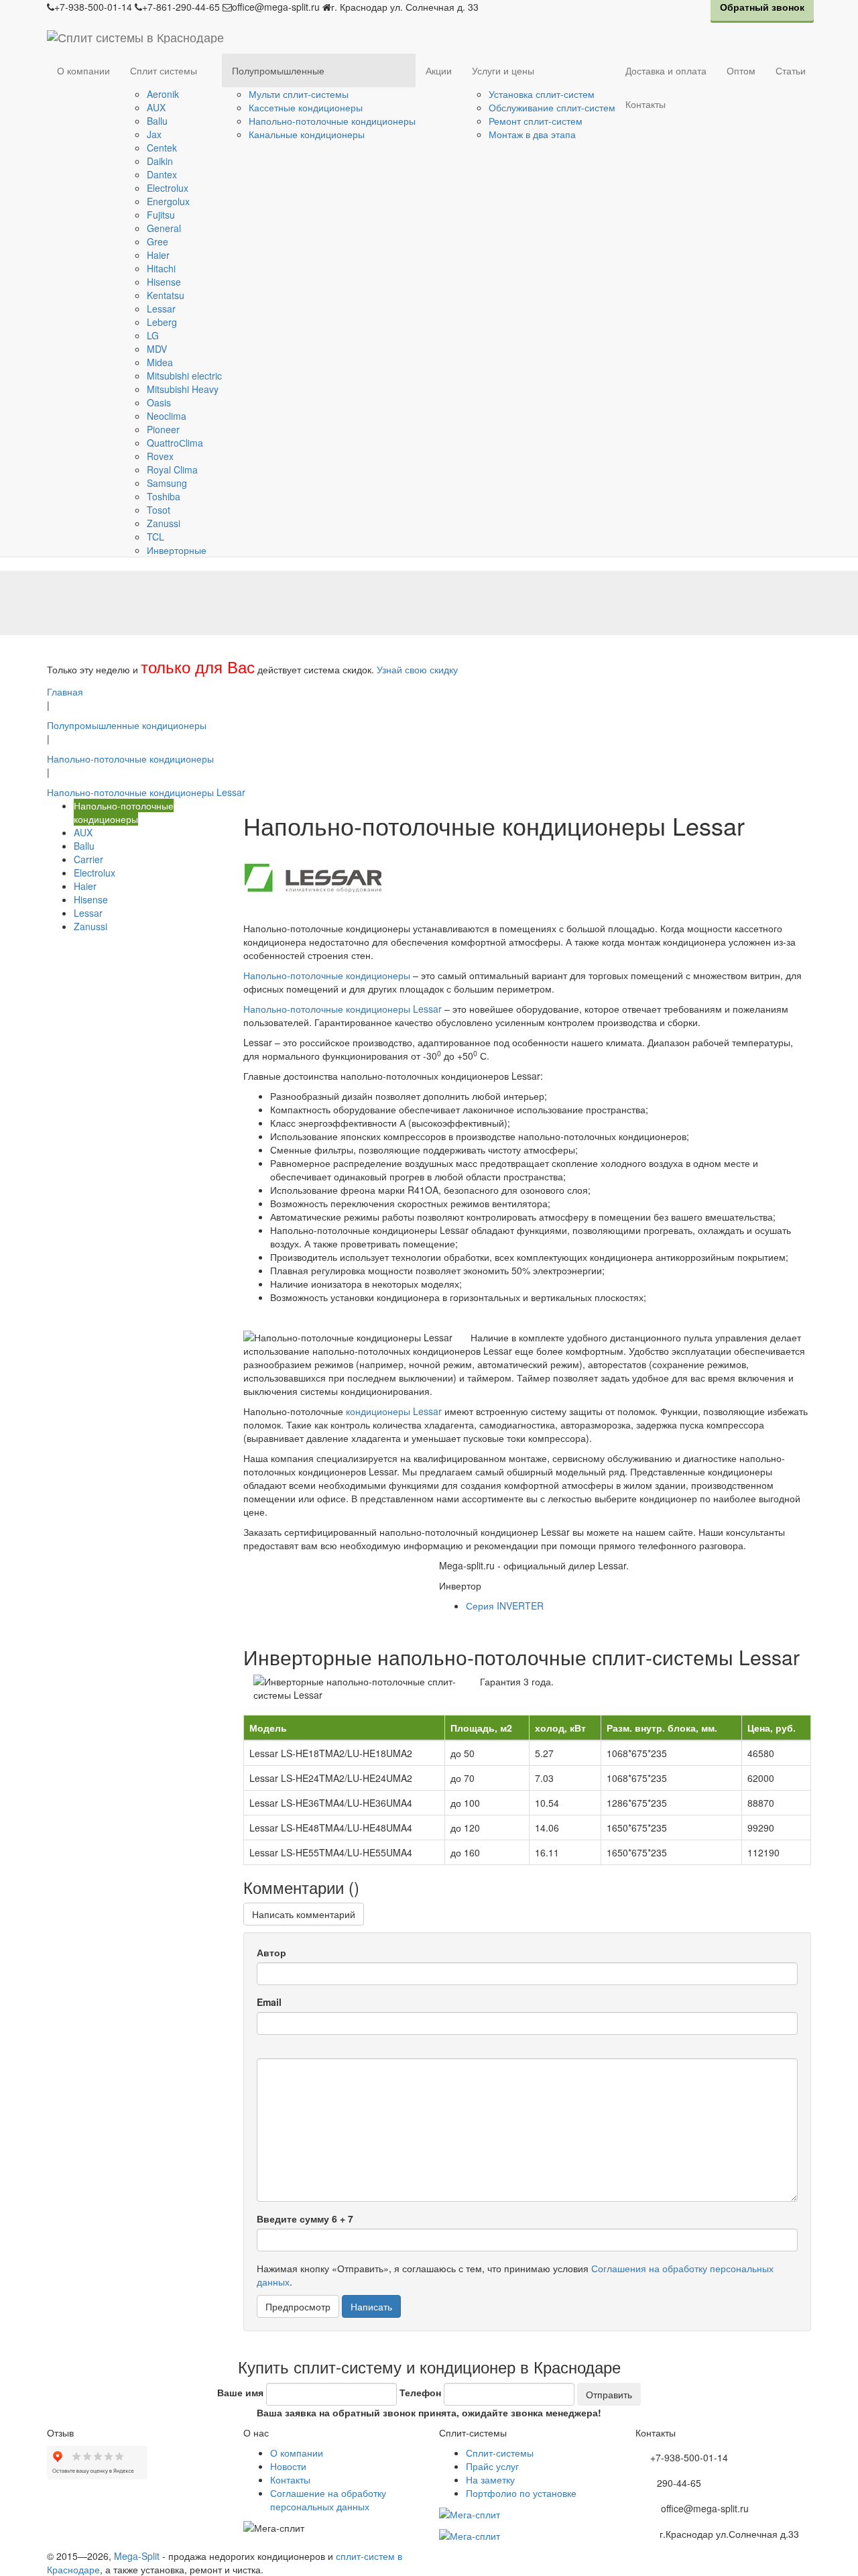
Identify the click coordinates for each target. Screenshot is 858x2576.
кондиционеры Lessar (394, 1411)
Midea (160, 362)
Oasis (159, 402)
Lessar (161, 309)
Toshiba (164, 496)
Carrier (88, 859)
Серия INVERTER (505, 1606)
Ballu (157, 121)
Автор (271, 1952)
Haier (158, 255)
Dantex (162, 174)
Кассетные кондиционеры (306, 107)
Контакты (646, 104)
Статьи (791, 70)
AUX (156, 107)
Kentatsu (166, 295)
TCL (156, 537)
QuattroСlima (175, 443)
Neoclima (167, 416)
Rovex (160, 456)
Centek (162, 148)
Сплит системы (164, 70)
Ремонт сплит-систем (536, 121)
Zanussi (164, 523)
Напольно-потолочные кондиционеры (332, 121)
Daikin (160, 161)
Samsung (167, 483)
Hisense (164, 282)
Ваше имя (240, 2392)
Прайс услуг (492, 2466)
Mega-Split (137, 2556)
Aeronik (163, 94)
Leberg (162, 322)
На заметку (490, 2479)
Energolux (168, 201)
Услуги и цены (503, 70)
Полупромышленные (278, 70)
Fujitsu (161, 215)
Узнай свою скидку (417, 669)
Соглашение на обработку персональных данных (328, 2500)
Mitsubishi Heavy (183, 389)
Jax (154, 134)
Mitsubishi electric (184, 376)
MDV (157, 349)
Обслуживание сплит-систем (552, 107)
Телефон (420, 2392)
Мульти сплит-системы (299, 94)
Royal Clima (172, 469)
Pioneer (163, 429)
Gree (158, 241)
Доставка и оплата (666, 70)
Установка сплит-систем (542, 94)
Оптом (741, 70)
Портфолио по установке (521, 2493)
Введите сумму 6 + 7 (305, 2219)
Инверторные (177, 550)
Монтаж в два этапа (532, 134)
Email (269, 2002)
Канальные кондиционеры (307, 134)
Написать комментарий (304, 1914)
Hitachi (161, 268)
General (164, 228)
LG (153, 335)
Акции (439, 70)
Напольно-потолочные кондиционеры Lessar (343, 1009)
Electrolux (168, 188)
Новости (288, 2466)
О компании (83, 70)
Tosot (159, 510)
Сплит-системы (500, 2453)
